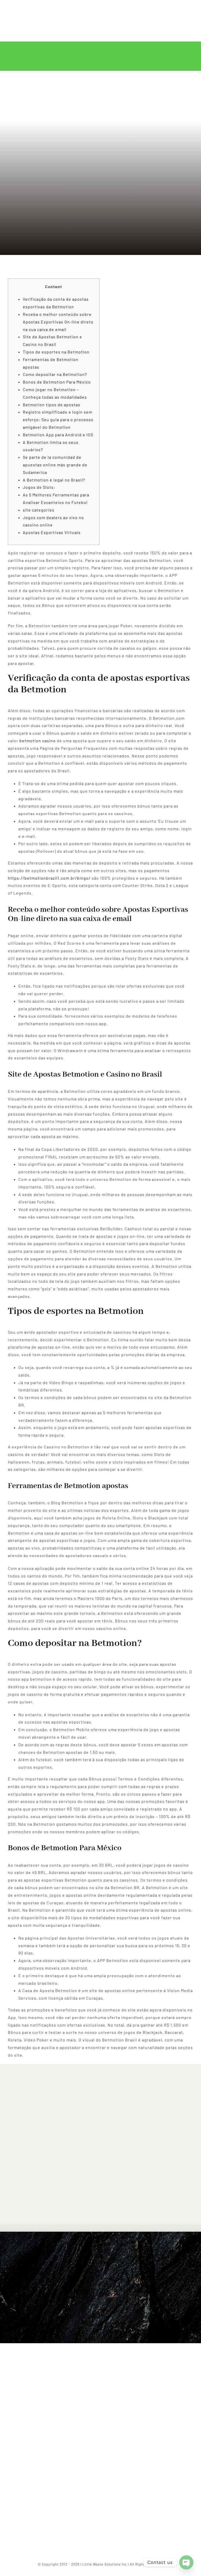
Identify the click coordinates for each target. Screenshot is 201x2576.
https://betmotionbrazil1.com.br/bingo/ (49, 878)
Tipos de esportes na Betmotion (56, 352)
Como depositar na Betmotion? (55, 374)
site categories (39, 510)
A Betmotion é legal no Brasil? (54, 480)
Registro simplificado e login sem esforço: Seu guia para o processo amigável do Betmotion (58, 419)
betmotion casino (38, 741)
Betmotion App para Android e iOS (58, 435)
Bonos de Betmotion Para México (57, 382)
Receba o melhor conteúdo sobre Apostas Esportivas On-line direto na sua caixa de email (58, 322)
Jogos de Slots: (39, 487)
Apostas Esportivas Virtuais (52, 532)
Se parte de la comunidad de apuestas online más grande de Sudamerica (55, 465)
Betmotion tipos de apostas (52, 405)
